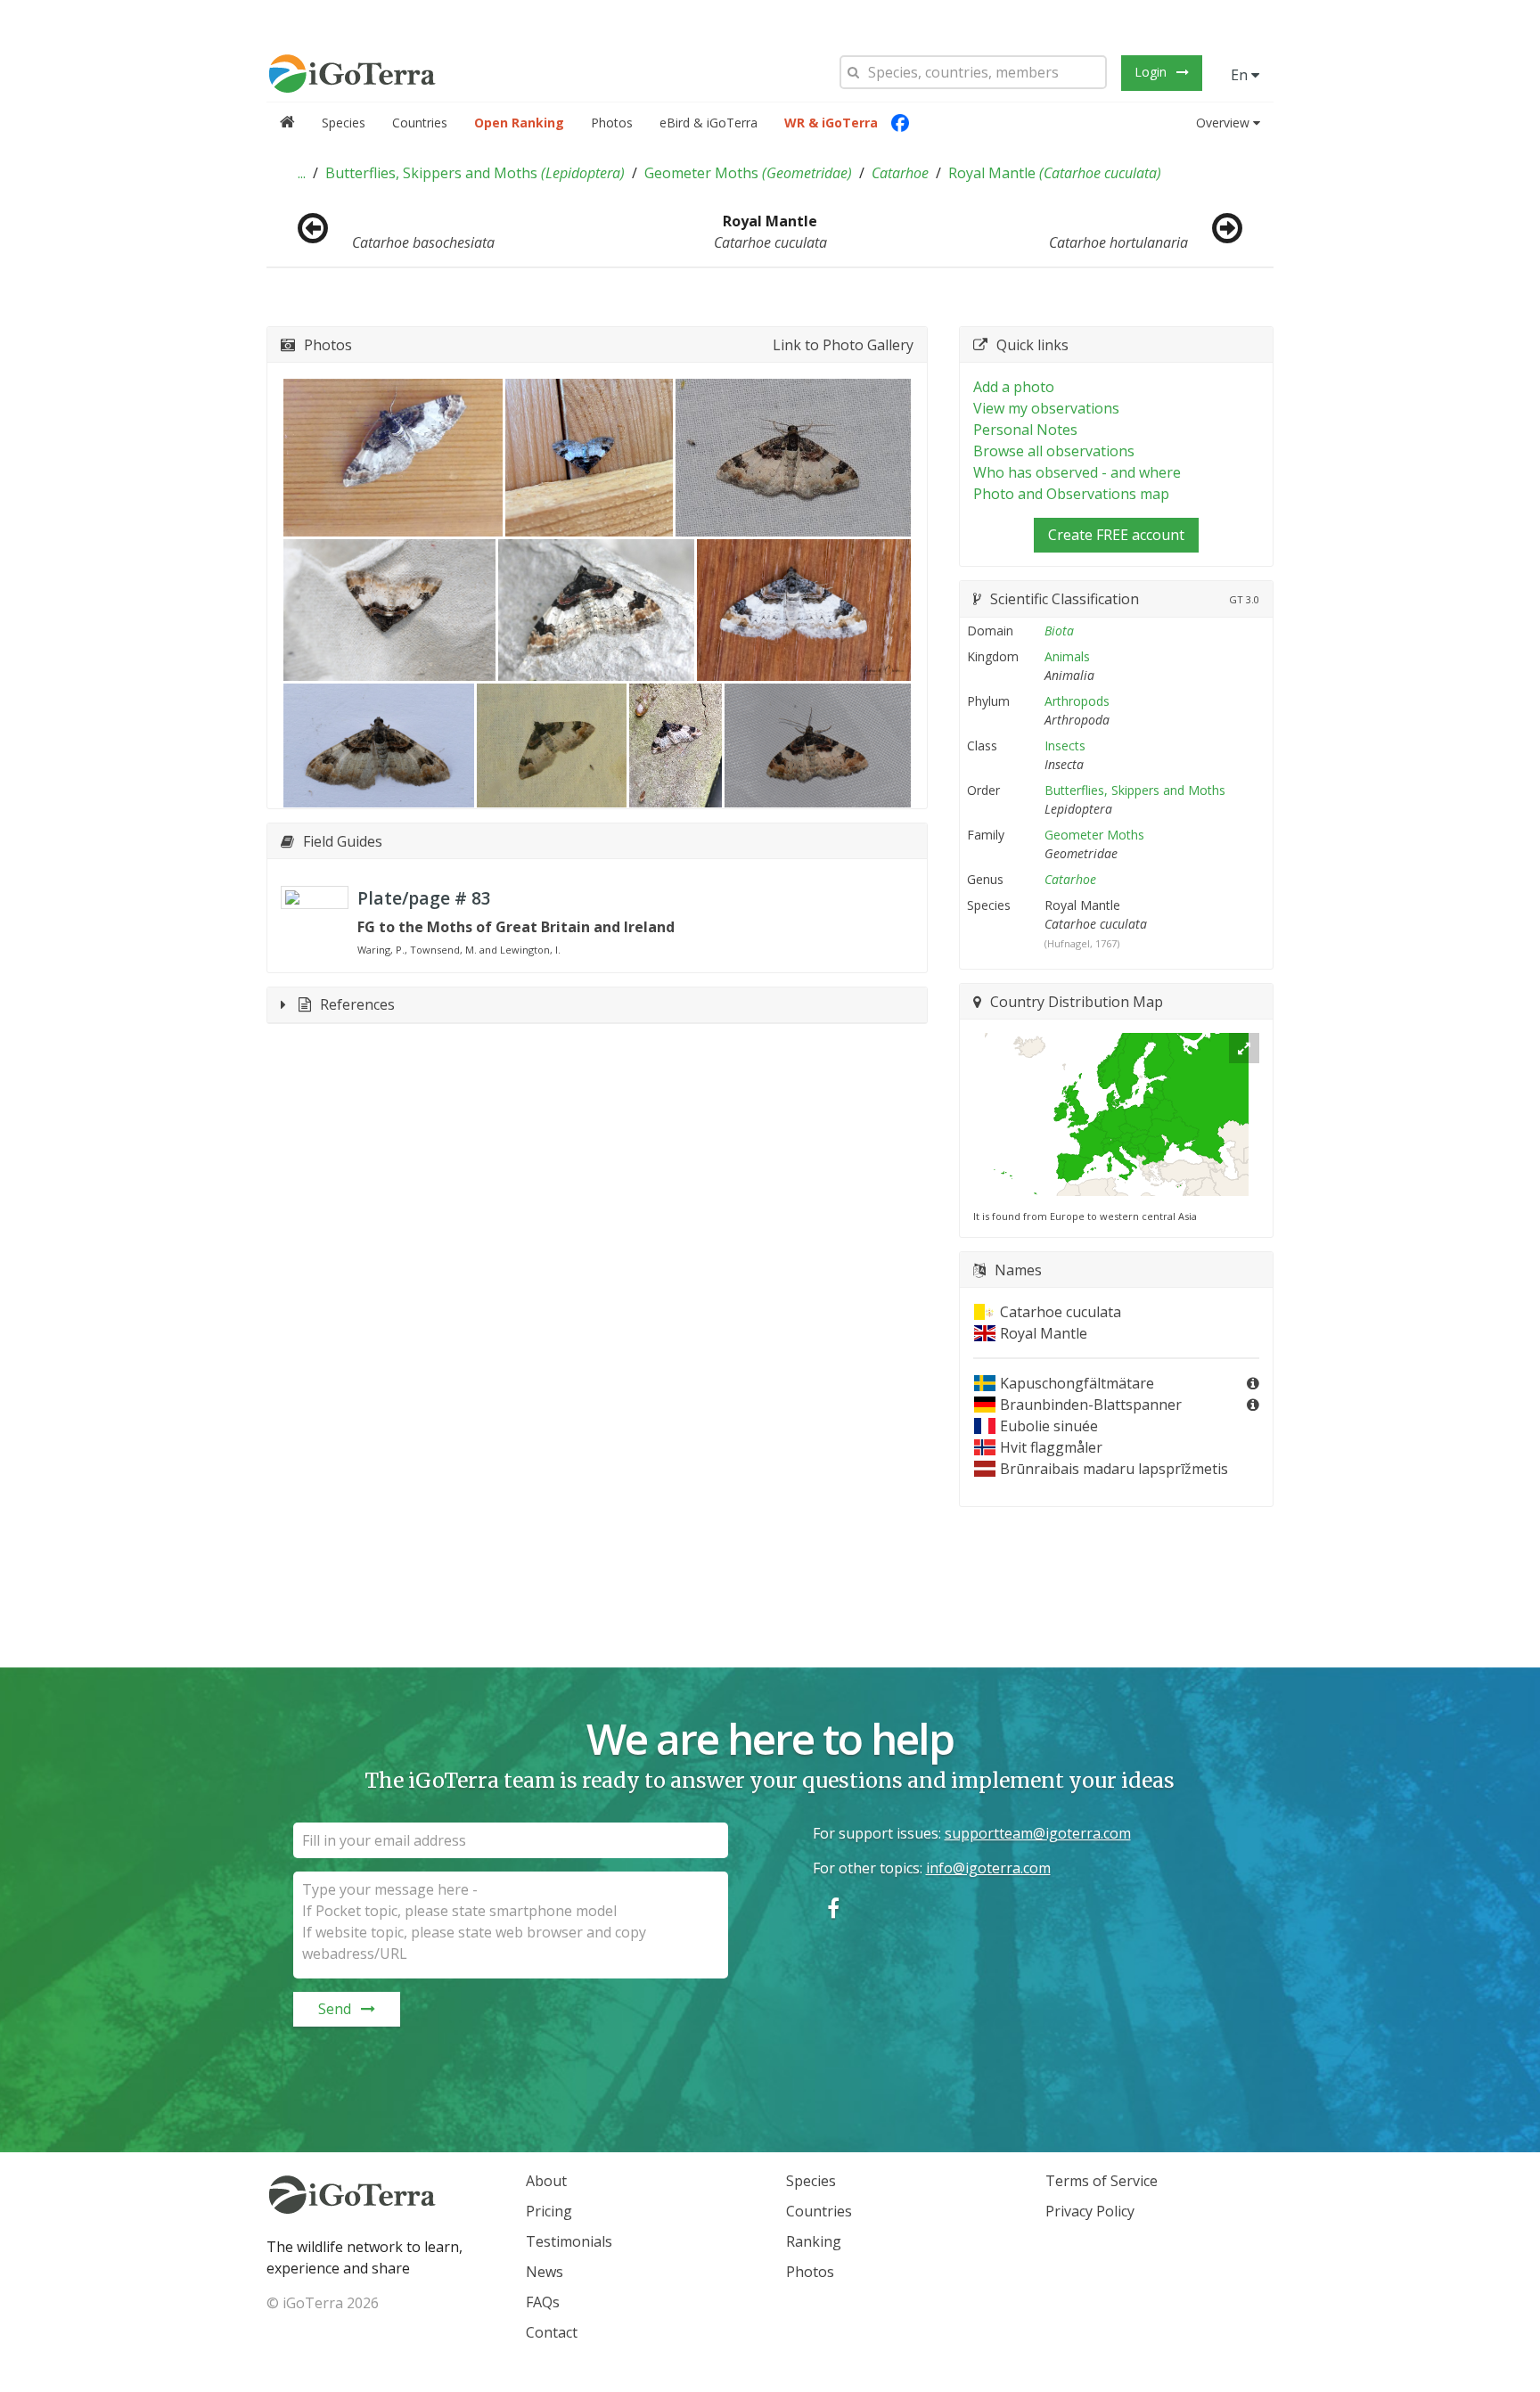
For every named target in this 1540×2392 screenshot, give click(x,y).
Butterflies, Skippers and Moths (475, 173)
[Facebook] (900, 123)
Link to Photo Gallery (843, 345)
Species (344, 123)
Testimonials (569, 2241)
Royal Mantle (1055, 173)
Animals (1067, 656)
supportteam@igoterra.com (1038, 1833)
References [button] (357, 1004)
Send (335, 2009)
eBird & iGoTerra (709, 123)
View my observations (1046, 408)
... (302, 173)
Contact (552, 2332)
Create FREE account (1116, 535)
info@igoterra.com (988, 1868)
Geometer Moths (748, 173)
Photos (612, 123)
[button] (302, 173)
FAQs (543, 2302)
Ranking (814, 2241)
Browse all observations (1054, 451)
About (546, 2181)
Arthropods (1077, 701)
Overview (1223, 123)
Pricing (549, 2211)
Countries (420, 123)
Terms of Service (1102, 2181)
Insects (1065, 745)
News (545, 2272)
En (1241, 75)
